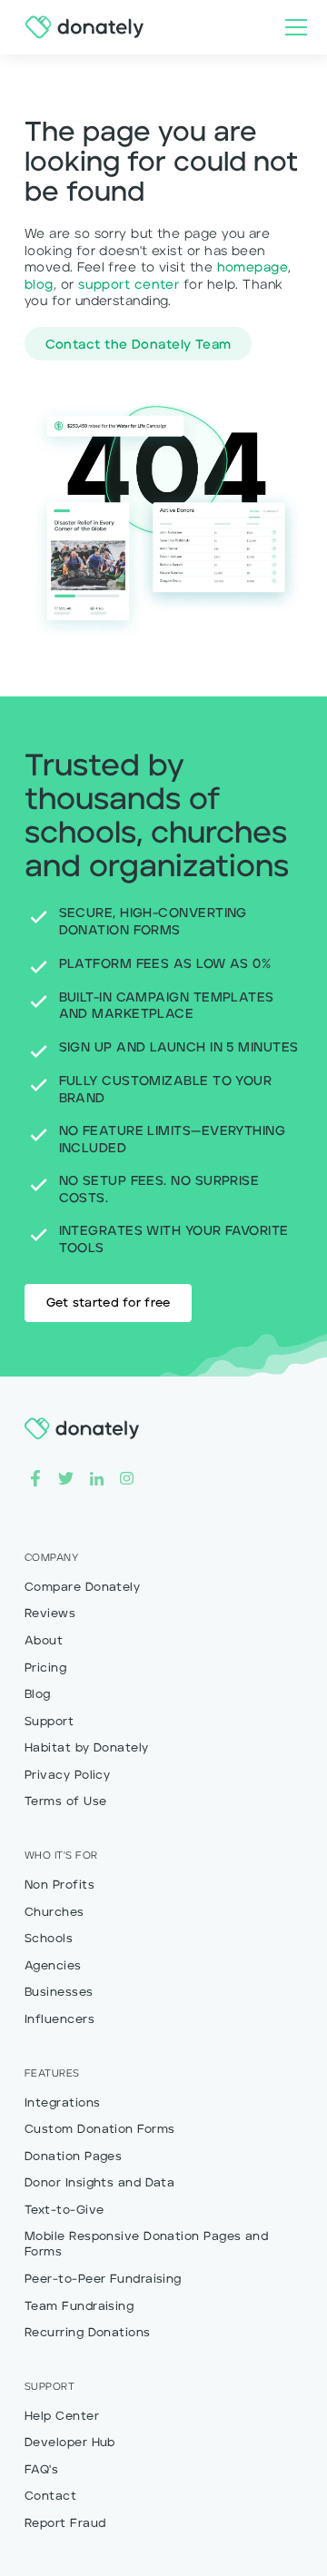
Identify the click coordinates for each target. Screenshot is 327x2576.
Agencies (53, 1966)
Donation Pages (73, 2157)
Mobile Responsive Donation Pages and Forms (146, 2245)
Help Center (62, 2417)
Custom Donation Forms (99, 2130)
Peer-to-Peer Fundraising (103, 2280)
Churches (54, 1913)
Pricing (45, 1668)
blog (39, 285)
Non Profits (59, 1885)
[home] (80, 27)
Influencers (59, 2020)
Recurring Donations (88, 2333)
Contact (50, 2497)
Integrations (62, 2103)
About (44, 1641)
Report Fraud (65, 2524)
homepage (253, 268)
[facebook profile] (35, 1478)
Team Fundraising (79, 2307)
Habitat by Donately (87, 1748)
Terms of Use (65, 1802)
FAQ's (41, 2470)
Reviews (50, 1614)
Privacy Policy (67, 1776)
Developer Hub (70, 2443)
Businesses (59, 1993)
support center (129, 285)
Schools (49, 1939)
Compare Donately (82, 1588)
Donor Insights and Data (99, 2183)
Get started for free (109, 1303)
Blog (38, 1695)
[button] (293, 27)
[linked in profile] (97, 1478)
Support (49, 1722)
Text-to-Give (64, 2211)
